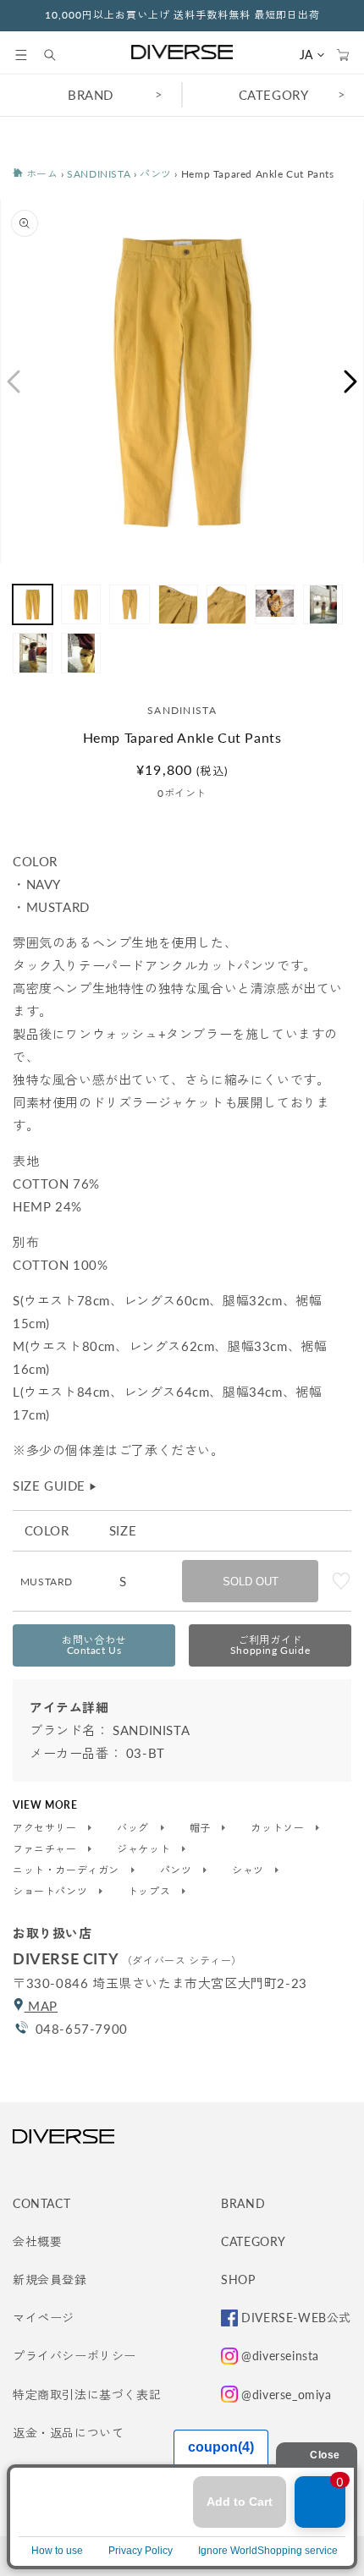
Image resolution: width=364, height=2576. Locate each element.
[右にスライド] (351, 382)
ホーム (40, 174)
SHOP (238, 2279)
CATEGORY (274, 95)
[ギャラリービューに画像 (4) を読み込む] (178, 604)
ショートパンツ (52, 1892)
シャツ (249, 1870)
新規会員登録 (50, 2279)
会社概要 (37, 2241)
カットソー (279, 1828)
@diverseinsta (280, 2356)
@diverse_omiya (286, 2395)
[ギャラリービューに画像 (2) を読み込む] (81, 604)
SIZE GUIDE (55, 1486)
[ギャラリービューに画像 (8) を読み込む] (33, 653)
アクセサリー (46, 1828)
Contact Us (94, 1645)
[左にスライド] (13, 382)
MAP (41, 2006)
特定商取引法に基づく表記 (87, 2395)
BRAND (91, 95)
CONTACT (41, 2203)
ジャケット (145, 1849)
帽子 (202, 1828)
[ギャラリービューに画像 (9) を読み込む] (81, 653)
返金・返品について (68, 2433)
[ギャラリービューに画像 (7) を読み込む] (323, 604)
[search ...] (58, 55)
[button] (21, 55)
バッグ (134, 1828)
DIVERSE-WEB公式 (296, 2318)
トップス (151, 1892)
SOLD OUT (251, 1582)
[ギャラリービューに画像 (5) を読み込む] (226, 604)
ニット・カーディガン (68, 1870)
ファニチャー (46, 1849)
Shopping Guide (270, 1645)
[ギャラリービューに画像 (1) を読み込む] (33, 604)
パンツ (156, 174)
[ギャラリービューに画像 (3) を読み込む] (129, 604)
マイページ (44, 2318)
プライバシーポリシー (74, 2356)
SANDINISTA (99, 174)
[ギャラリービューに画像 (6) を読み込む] (275, 604)
